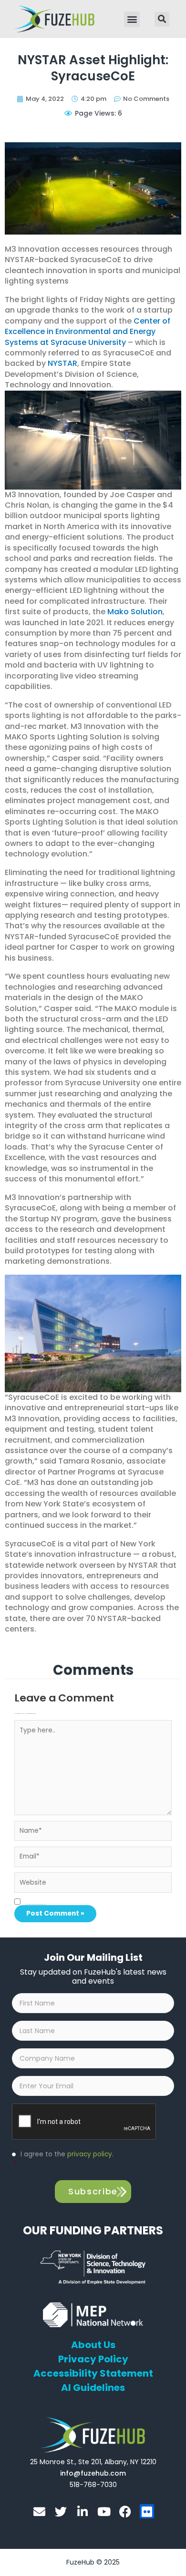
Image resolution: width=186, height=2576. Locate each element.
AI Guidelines (93, 2388)
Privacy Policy (93, 2359)
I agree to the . (64, 2159)
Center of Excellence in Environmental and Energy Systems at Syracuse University (88, 332)
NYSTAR (62, 363)
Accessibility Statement (93, 2373)
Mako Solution (135, 612)
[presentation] (84, 2122)
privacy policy (90, 2154)
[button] (132, 19)
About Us (93, 2345)
